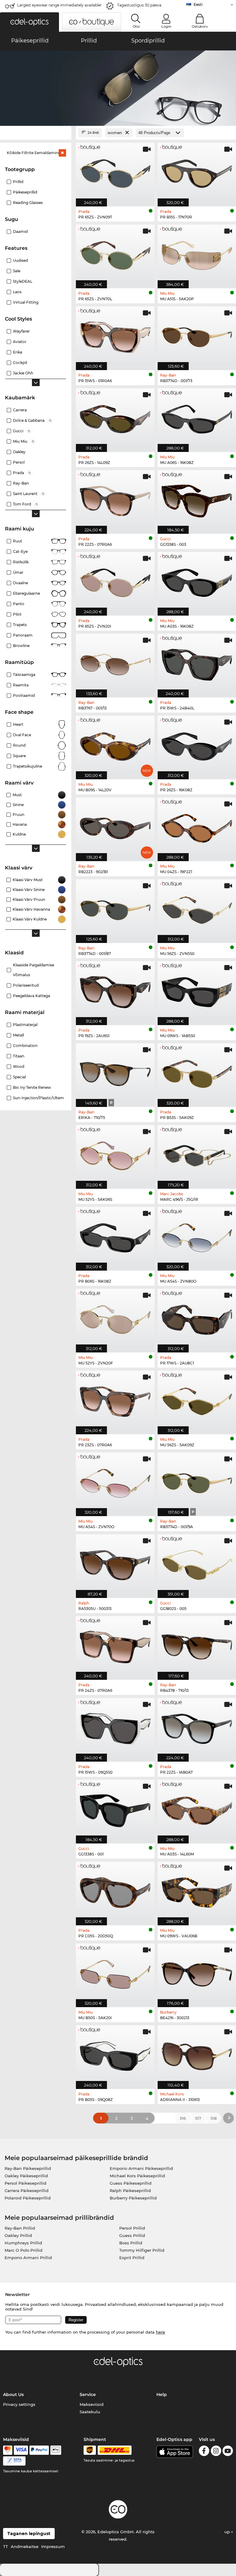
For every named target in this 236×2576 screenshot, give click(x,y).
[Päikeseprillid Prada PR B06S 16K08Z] (115, 1236)
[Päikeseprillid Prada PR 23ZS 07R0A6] (115, 1399)
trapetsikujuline (28, 766)
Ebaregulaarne (26, 593)
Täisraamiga (24, 675)
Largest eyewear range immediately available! (59, 5)
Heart (18, 724)
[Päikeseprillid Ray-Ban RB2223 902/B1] (115, 826)
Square (19, 756)
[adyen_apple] (56, 2450)
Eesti (198, 4)
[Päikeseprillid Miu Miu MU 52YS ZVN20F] (115, 1317)
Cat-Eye (20, 551)
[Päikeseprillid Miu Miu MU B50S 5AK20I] (115, 1972)
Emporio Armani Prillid (28, 2258)
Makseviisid (92, 2404)
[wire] (14, 2461)
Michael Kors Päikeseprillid (137, 2176)
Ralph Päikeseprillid (130, 2191)
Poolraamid (24, 695)
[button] (29, 22)
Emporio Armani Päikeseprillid (141, 2168)
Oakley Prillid (18, 2235)
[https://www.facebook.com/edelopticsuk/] (204, 2452)
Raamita (21, 685)
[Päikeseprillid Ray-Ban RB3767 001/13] (115, 662)
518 (214, 2118)
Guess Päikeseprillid (131, 2183)
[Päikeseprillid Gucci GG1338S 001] (115, 1808)
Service (88, 2394)
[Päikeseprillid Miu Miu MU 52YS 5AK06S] (115, 1154)
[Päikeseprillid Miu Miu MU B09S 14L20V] (115, 744)
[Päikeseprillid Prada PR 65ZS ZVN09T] (115, 171)
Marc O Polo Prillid (24, 2250)
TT (6, 2546)
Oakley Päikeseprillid (26, 2176)
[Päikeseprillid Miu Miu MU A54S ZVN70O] (115, 1481)
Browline (21, 646)
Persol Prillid (132, 2228)
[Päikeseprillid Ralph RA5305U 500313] (115, 1563)
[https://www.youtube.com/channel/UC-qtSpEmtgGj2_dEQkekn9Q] (228, 2452)
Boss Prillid (131, 2243)
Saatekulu (90, 2412)
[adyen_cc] (8, 2450)
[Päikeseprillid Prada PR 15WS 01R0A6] (115, 335)
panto (19, 604)
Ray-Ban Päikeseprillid (28, 2168)
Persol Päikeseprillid (26, 2183)
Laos (17, 292)
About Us (13, 2394)
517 (198, 2118)
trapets (20, 625)
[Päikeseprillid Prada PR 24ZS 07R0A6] (115, 1645)
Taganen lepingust (29, 2534)
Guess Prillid (132, 2235)
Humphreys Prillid (23, 2243)
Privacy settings (19, 2404)
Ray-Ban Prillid (20, 2228)
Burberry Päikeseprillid (133, 2198)
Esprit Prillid (132, 2258)
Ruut (18, 541)
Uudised (20, 260)
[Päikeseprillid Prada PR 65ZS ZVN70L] (115, 253)
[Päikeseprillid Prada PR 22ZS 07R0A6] (115, 499)
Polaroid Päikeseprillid (28, 2198)
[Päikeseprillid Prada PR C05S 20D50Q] (115, 1890)
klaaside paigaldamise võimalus (33, 970)
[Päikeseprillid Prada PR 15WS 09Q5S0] (115, 1727)
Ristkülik (21, 562)
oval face (22, 735)
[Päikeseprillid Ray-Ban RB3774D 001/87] (115, 908)
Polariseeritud (26, 985)
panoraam (23, 635)
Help (162, 2394)
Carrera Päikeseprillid (27, 2191)
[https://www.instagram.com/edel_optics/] (216, 2452)
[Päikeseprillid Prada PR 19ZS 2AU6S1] (115, 990)
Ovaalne (20, 583)
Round (19, 745)
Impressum (53, 2546)
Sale (17, 271)
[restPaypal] (39, 2450)
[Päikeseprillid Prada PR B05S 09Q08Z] (115, 2054)
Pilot (17, 614)
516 (183, 2118)
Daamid (20, 232)
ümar (18, 572)
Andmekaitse (25, 2546)
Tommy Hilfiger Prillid (142, 2250)
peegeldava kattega (31, 996)
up (228, 2532)
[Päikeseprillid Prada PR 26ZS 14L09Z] (115, 417)
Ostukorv (200, 26)
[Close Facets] (36, 133)
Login (166, 26)
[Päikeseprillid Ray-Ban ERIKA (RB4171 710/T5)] (115, 1072)
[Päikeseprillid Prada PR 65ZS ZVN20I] (115, 581)
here (160, 2332)
